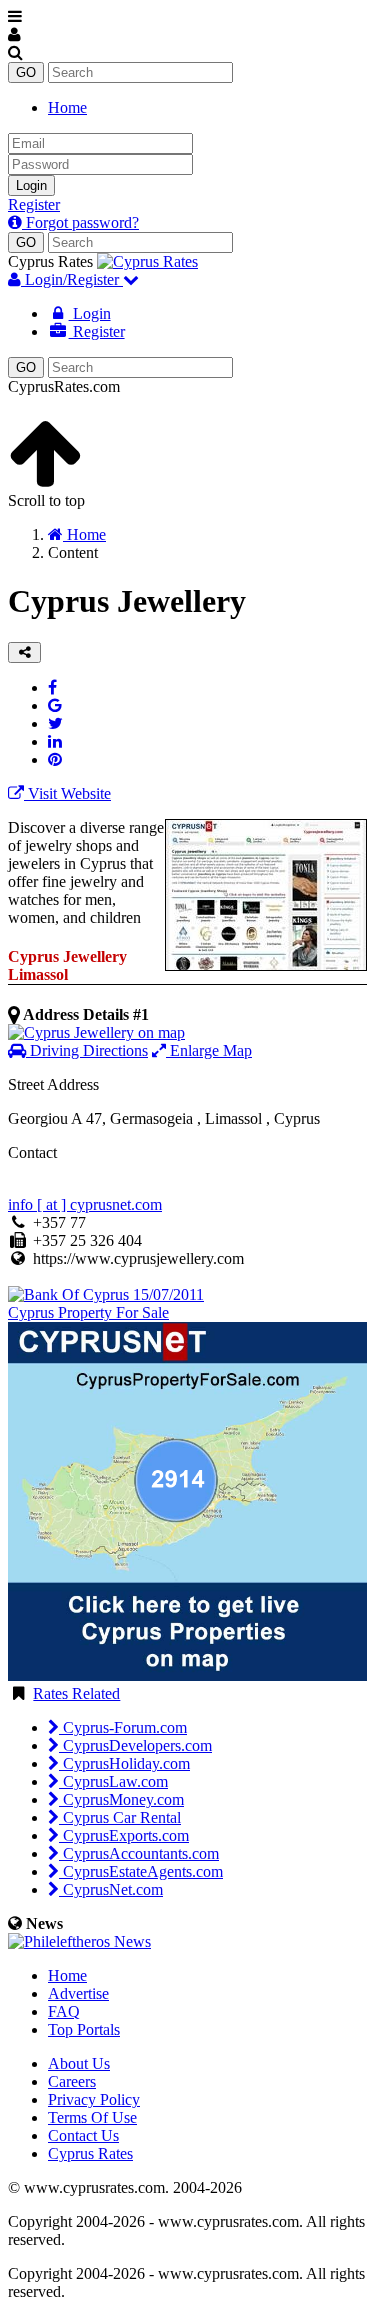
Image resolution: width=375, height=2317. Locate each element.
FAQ (64, 2011)
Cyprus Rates (90, 2153)
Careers (72, 2081)
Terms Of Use (92, 2117)
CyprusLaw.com (113, 1781)
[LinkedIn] (55, 741)
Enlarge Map (209, 1050)
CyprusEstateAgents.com (141, 1871)
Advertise (78, 1993)
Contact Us (83, 2135)
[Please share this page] (24, 652)
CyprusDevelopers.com (135, 1745)
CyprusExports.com (124, 1835)
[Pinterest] (55, 759)
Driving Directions (87, 1050)
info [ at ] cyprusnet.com (85, 1204)
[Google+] (55, 705)
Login (31, 185)
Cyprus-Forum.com (123, 1727)
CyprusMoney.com (121, 1799)
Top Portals (84, 2029)
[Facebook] (52, 687)
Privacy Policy (94, 2099)
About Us (79, 2063)
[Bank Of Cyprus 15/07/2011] (106, 1294)
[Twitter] (55, 723)
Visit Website (67, 793)
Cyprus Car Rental (120, 1817)
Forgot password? (80, 222)
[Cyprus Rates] (147, 261)
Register (34, 204)
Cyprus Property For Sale (88, 1312)
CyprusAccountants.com (139, 1853)
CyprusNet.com (111, 1889)
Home (67, 107)
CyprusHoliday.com (124, 1763)
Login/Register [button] (72, 279)
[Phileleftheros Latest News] (79, 1941)
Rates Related (76, 1693)
